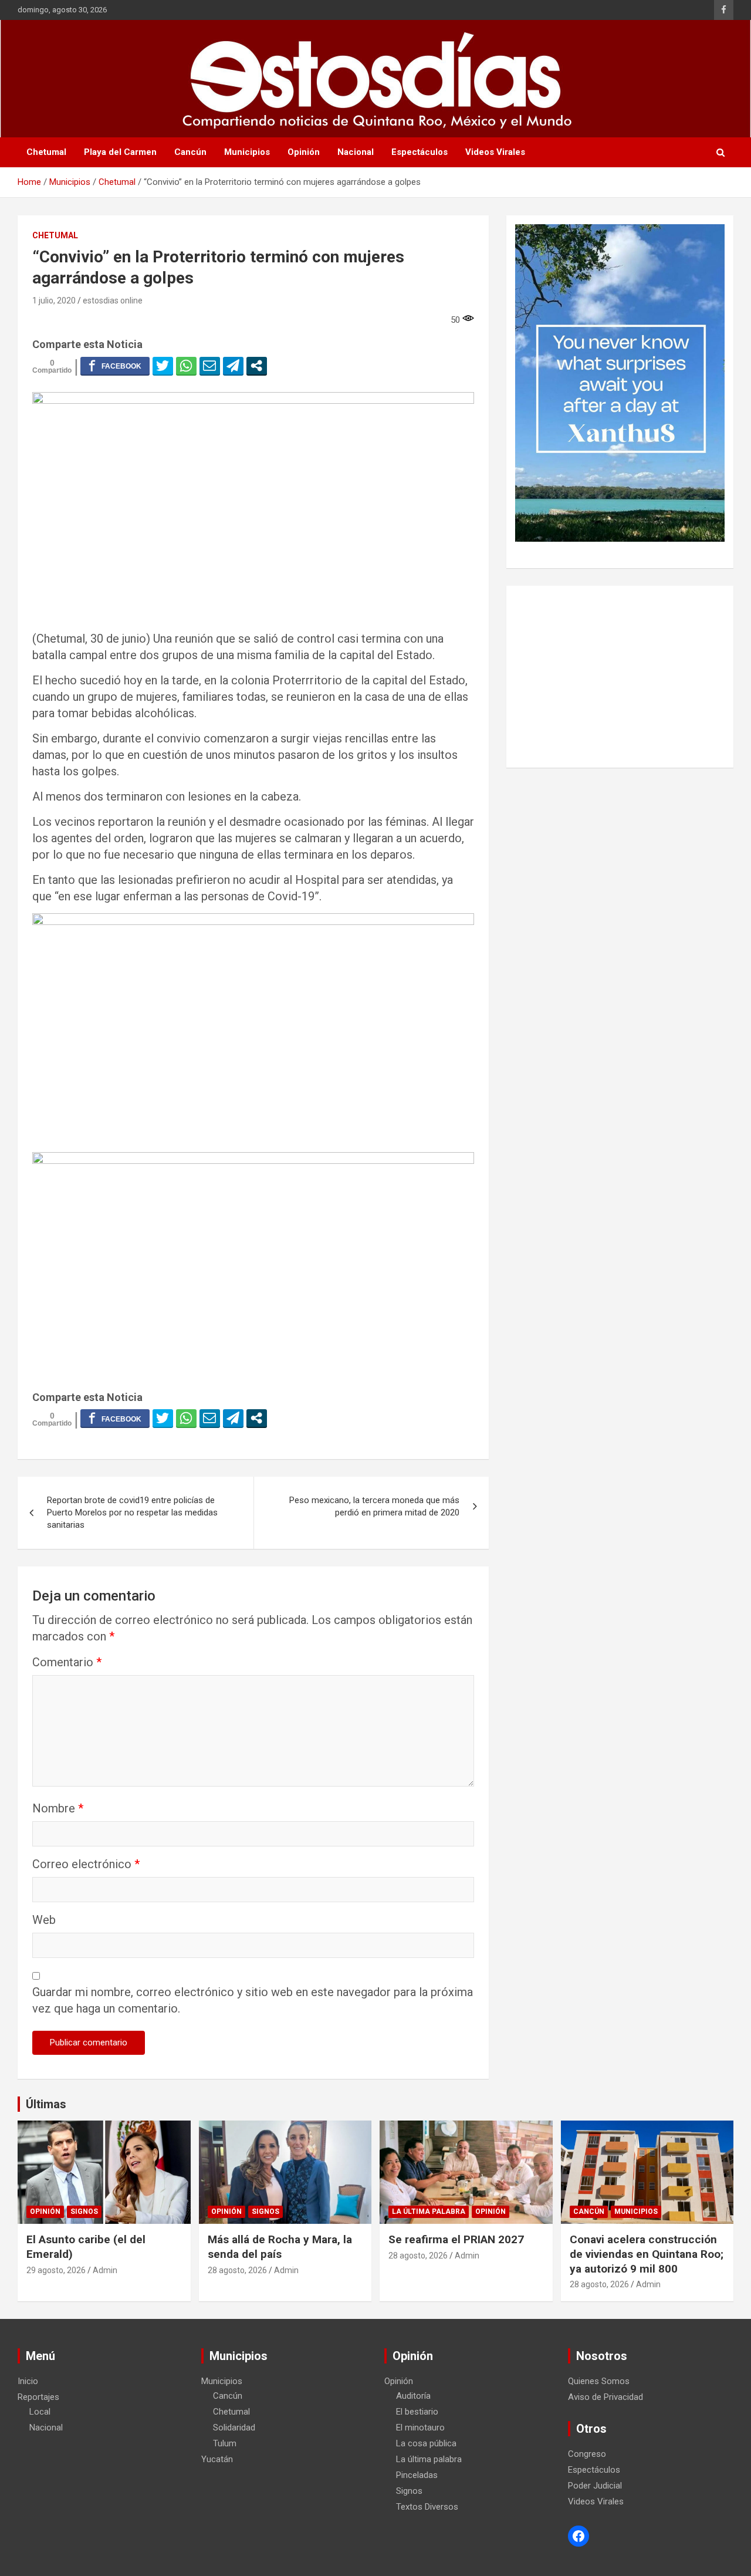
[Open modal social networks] (257, 366)
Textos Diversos (427, 2507)
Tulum (225, 2443)
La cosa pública (426, 2443)
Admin (105, 2270)
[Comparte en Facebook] (115, 366)
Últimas (46, 2104)
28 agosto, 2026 (237, 2270)
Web (44, 1920)
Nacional (356, 152)
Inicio (28, 2381)
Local (40, 2412)
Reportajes (38, 2397)
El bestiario (417, 2412)
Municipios (247, 152)
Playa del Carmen (120, 152)
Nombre (58, 1808)
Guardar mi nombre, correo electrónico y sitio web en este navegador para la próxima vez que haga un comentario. (253, 2000)
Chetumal (46, 152)
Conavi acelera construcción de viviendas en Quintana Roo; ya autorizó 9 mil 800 (647, 2254)
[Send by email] (210, 366)
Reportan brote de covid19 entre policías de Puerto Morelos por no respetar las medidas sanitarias (132, 1512)
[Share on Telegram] (233, 366)
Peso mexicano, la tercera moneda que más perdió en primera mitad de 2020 (374, 1506)
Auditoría (413, 2396)
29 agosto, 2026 (56, 2270)
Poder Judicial (595, 2486)
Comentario (67, 1662)
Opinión (304, 152)
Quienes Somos (599, 2381)
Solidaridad (234, 2428)
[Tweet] (163, 366)
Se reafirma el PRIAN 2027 (456, 2239)
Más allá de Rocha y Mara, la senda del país (280, 2247)
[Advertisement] (620, 677)
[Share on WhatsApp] (186, 366)
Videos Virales (495, 152)
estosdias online (113, 301)
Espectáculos (420, 152)
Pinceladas (417, 2475)
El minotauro (420, 2428)
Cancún (190, 152)
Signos (84, 2212)
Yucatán (217, 2459)
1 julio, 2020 (54, 301)
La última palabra (429, 2212)
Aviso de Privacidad (605, 2397)
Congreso (587, 2454)
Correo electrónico (86, 1864)
